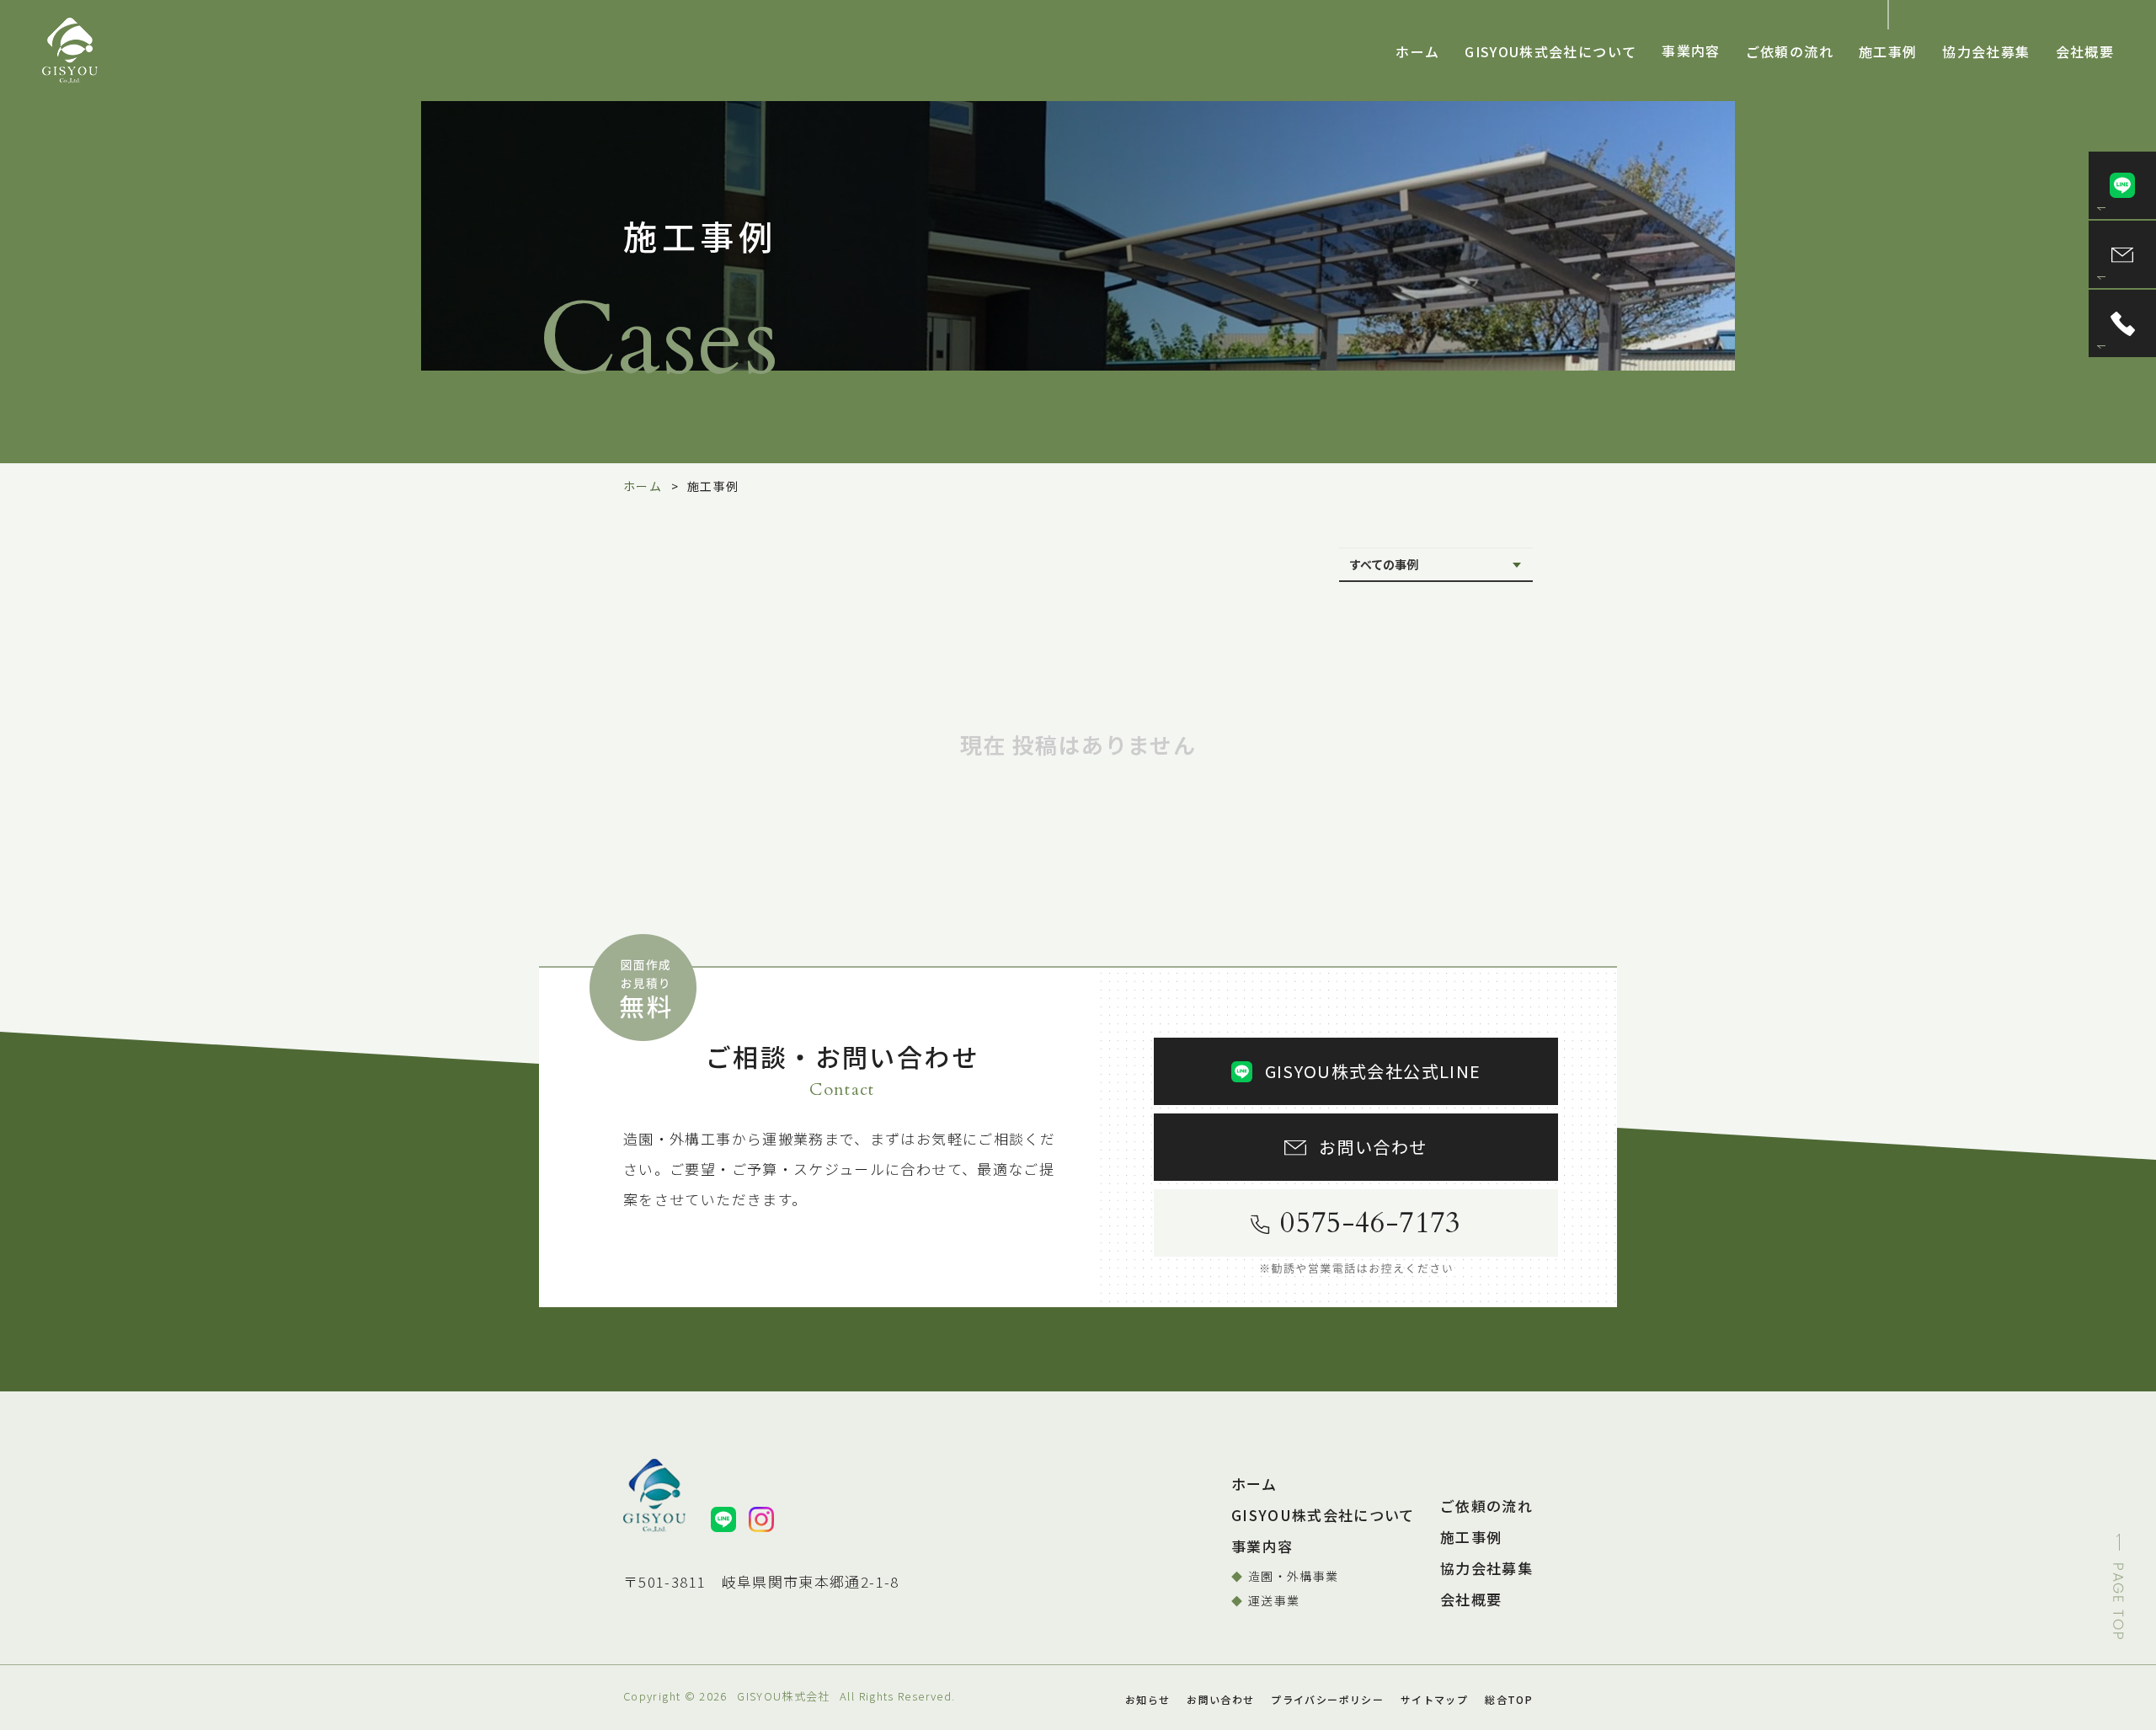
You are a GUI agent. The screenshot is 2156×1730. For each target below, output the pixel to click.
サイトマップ (1434, 1699)
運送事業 (1274, 1600)
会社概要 (2085, 51)
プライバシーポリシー (1327, 1699)
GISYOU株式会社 (784, 1696)
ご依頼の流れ (1790, 51)
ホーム (1417, 51)
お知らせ (1147, 1699)
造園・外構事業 (1294, 1576)
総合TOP (1509, 1699)
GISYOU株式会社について (1550, 51)
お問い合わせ (1220, 1699)
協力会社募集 (1986, 51)
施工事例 (1888, 51)
